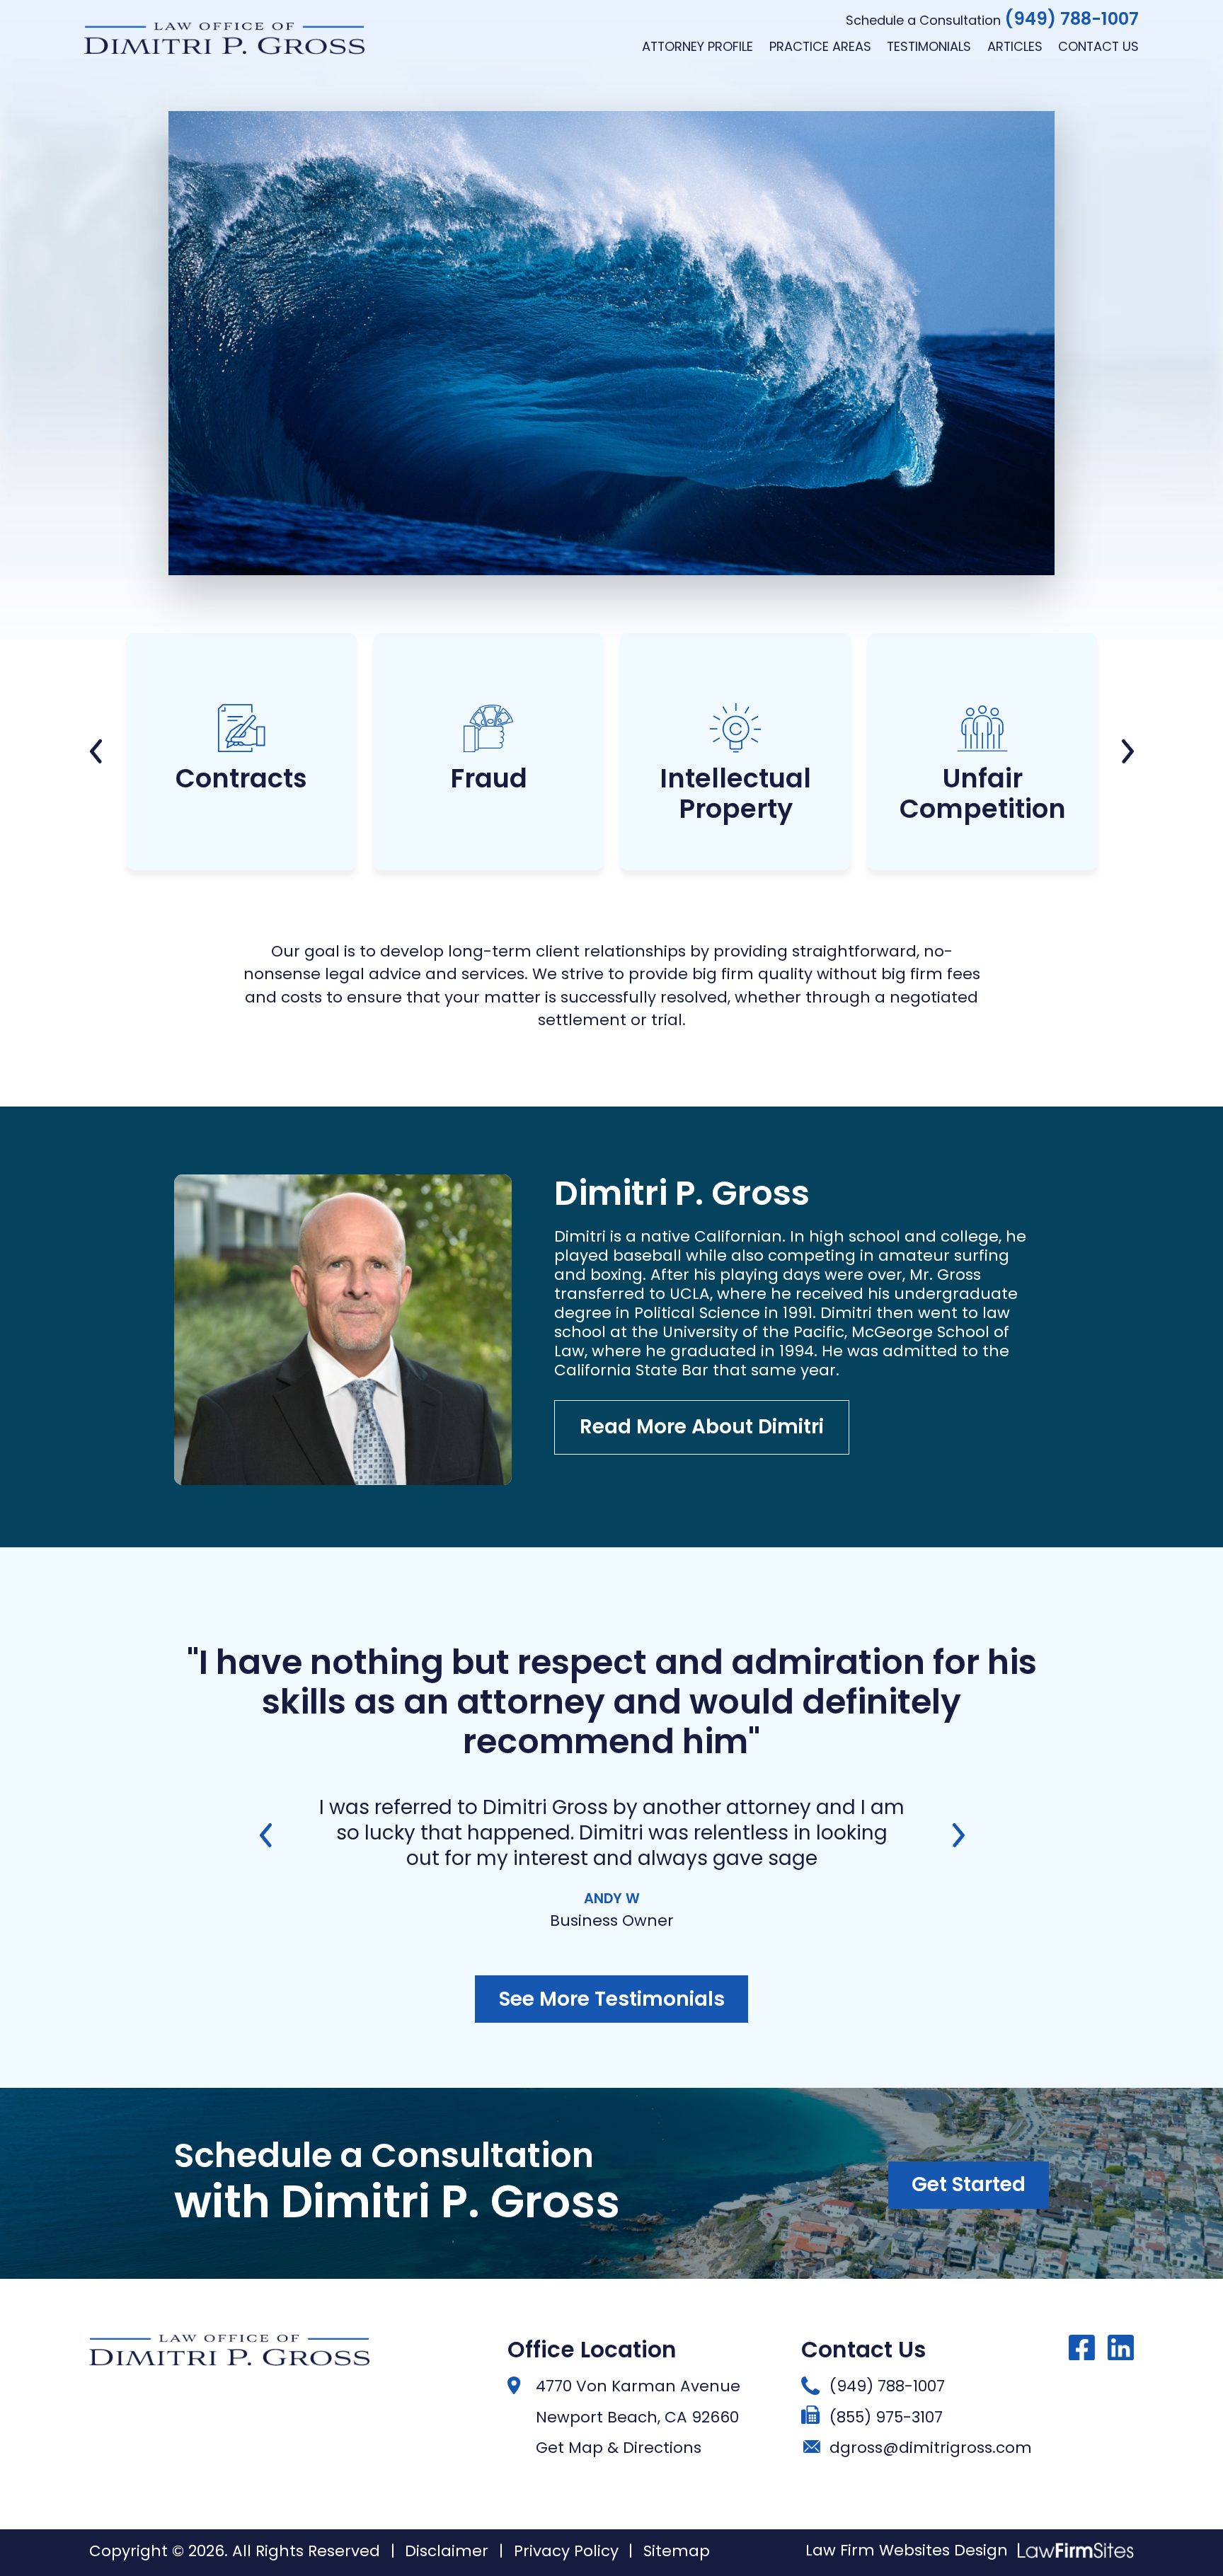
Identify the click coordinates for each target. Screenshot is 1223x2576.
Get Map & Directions (619, 2448)
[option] (242, 758)
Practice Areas (820, 46)
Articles (1015, 46)
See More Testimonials (612, 1999)
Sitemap (677, 2551)
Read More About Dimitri (702, 1427)
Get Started (969, 2184)
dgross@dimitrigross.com (931, 2448)
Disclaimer (447, 2551)
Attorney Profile (697, 46)
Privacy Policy (566, 2551)
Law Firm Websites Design (907, 2551)
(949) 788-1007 (1072, 19)
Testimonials (929, 46)
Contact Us (1098, 46)
